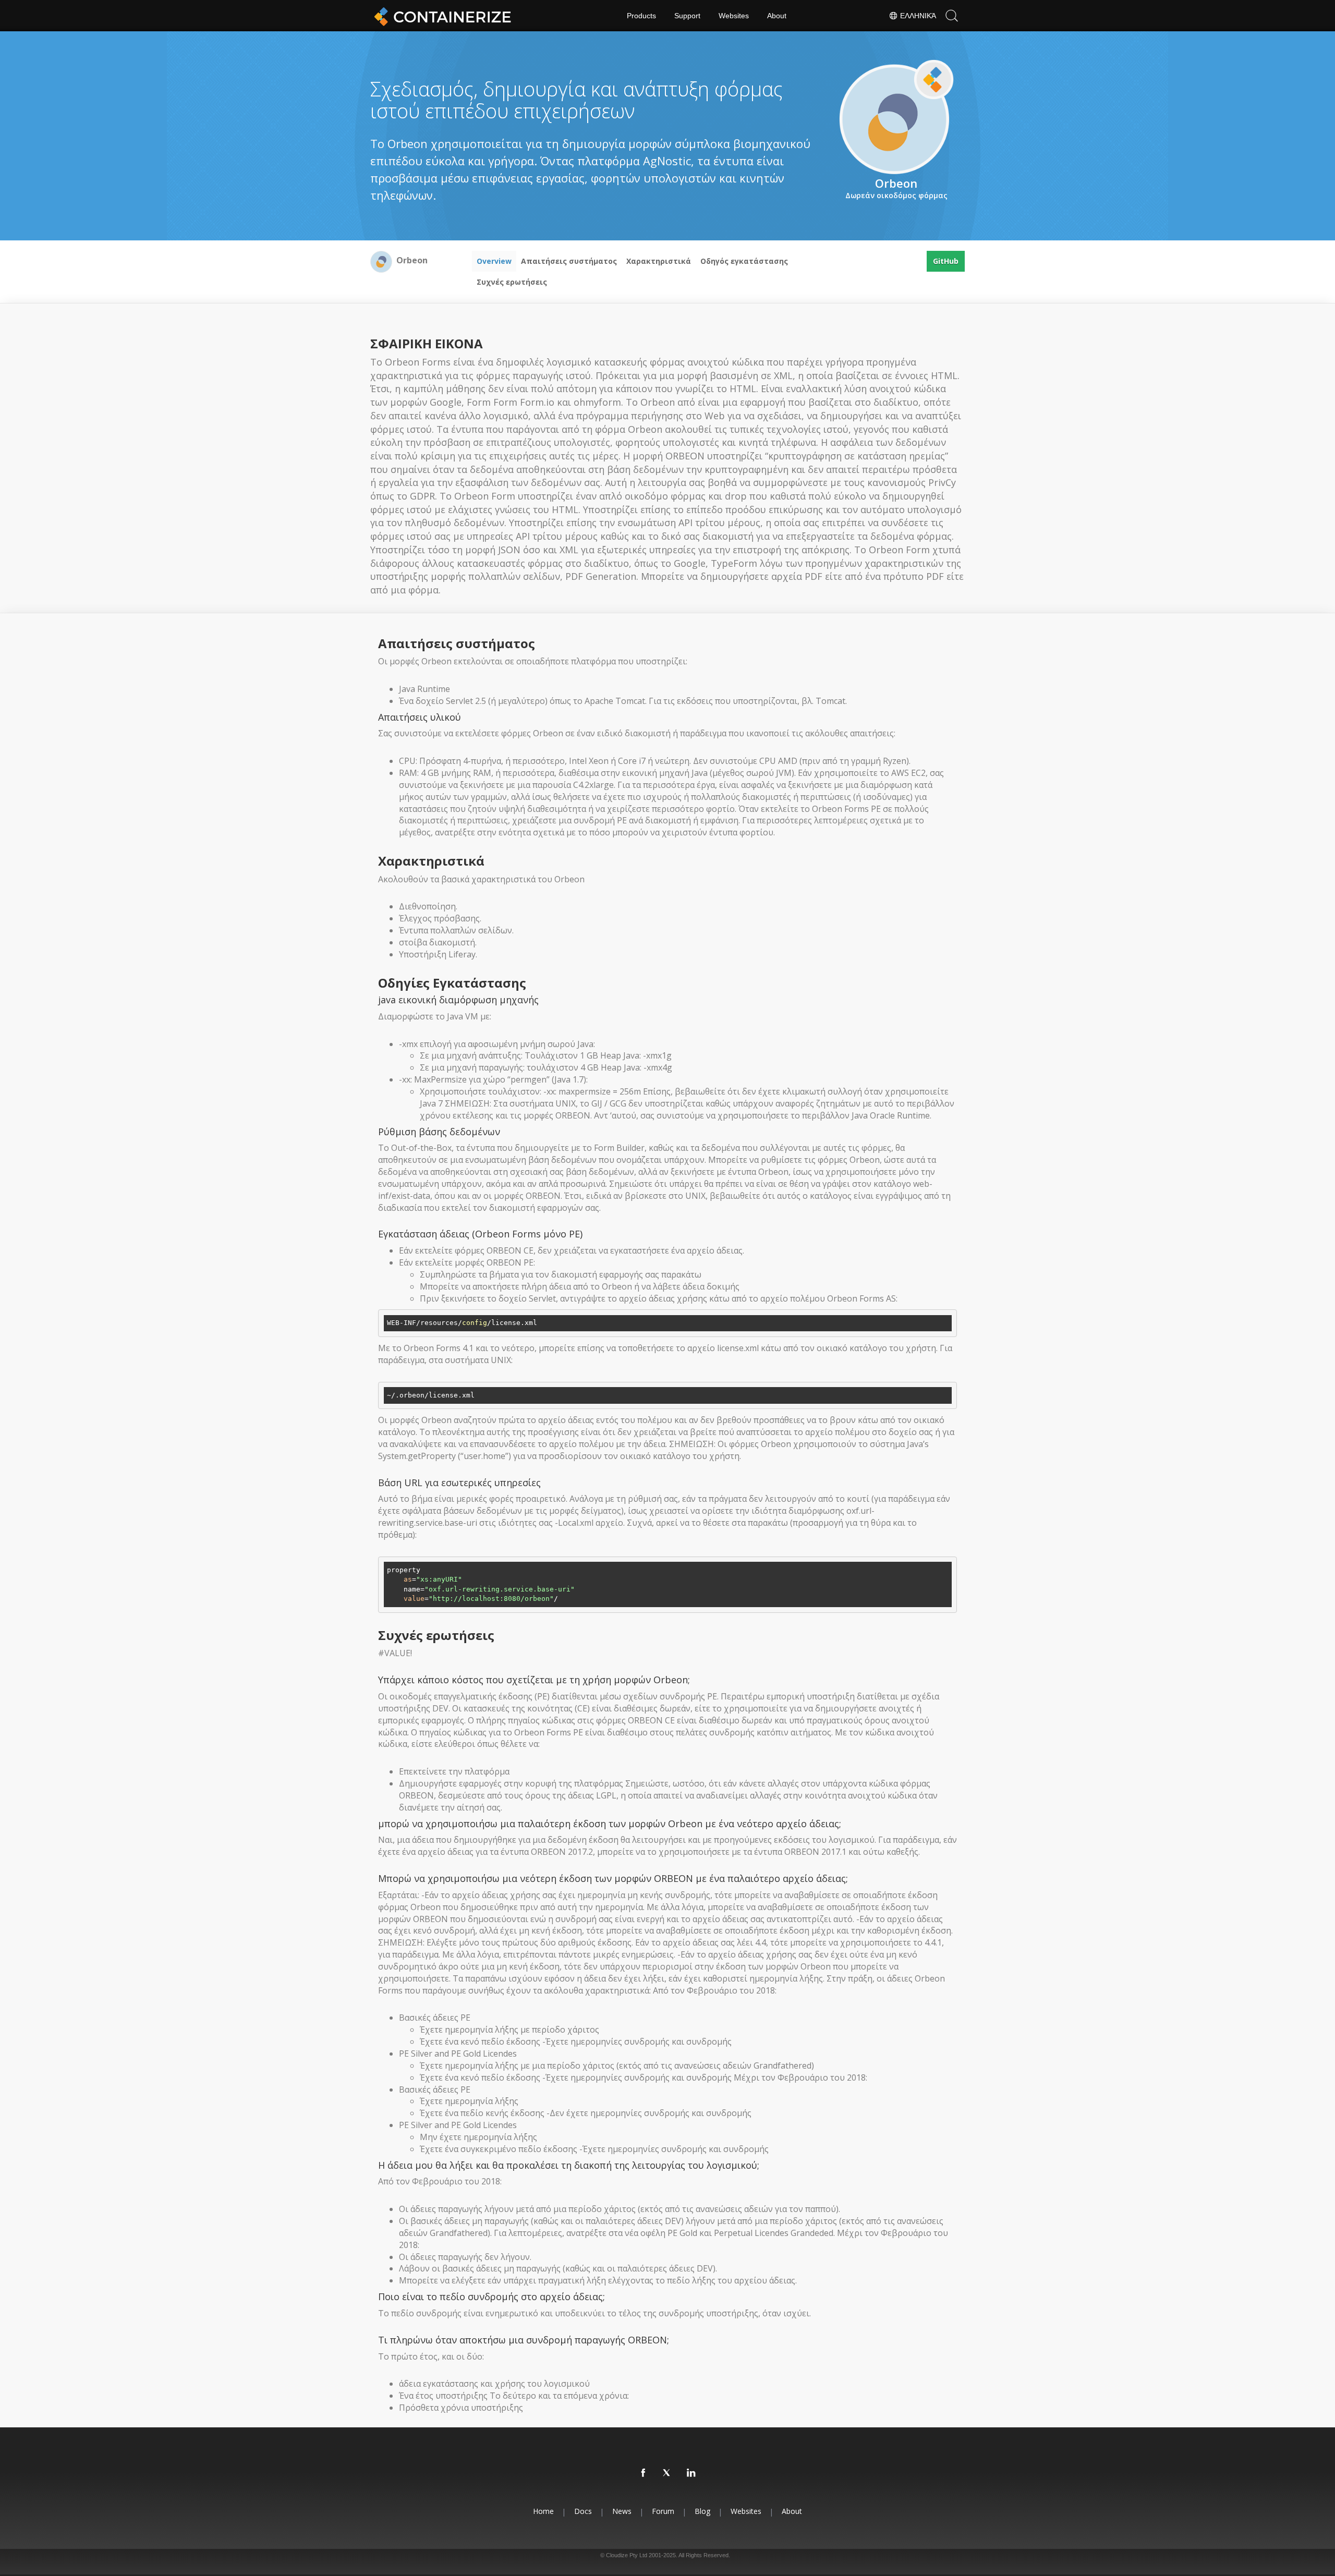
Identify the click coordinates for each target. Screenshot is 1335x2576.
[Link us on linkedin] (691, 2473)
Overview (494, 261)
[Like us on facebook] (644, 2473)
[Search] (952, 16)
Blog (702, 2511)
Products (641, 16)
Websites (734, 16)
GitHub (946, 261)
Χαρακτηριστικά (659, 261)
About (777, 16)
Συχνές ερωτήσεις (512, 282)
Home (543, 2511)
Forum (663, 2511)
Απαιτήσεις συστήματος (569, 261)
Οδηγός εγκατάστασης (744, 261)
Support (687, 16)
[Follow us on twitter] (667, 2473)
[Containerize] (441, 16)
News (622, 2511)
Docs (583, 2511)
